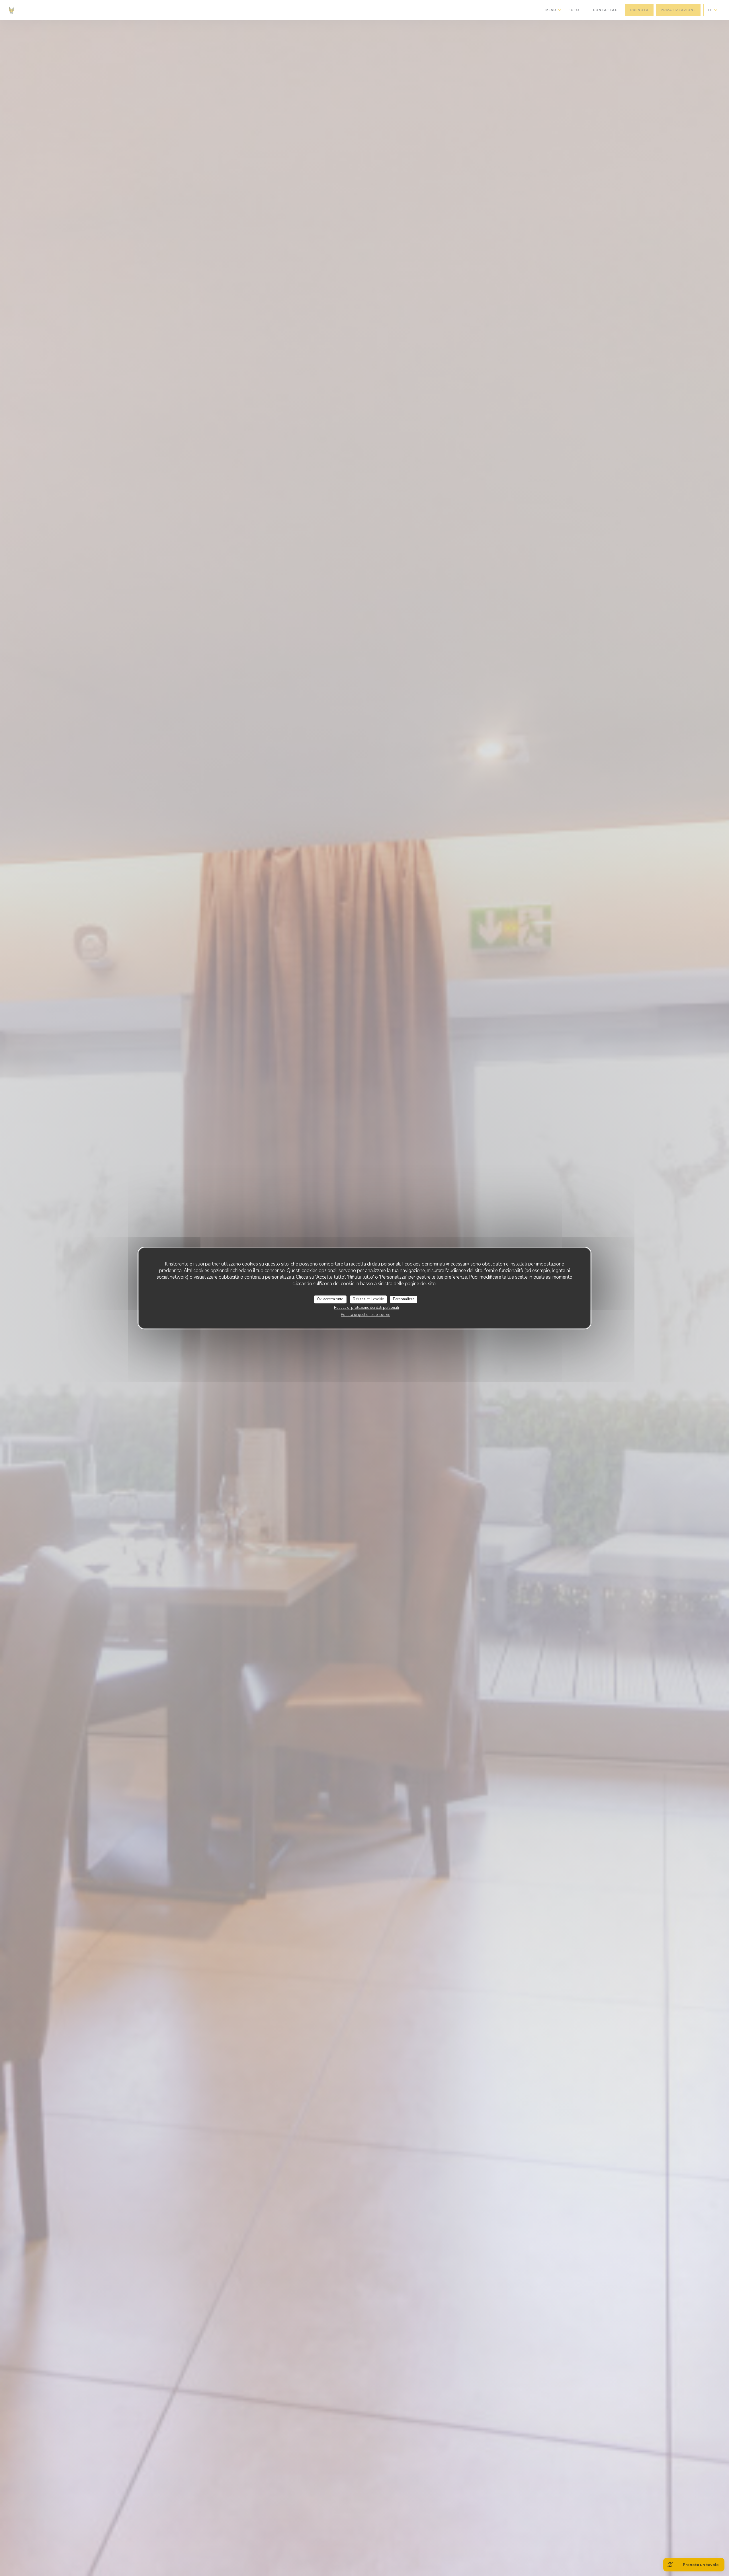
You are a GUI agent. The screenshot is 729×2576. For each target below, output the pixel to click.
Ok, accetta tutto (330, 1299)
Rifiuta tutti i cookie (368, 1299)
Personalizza (404, 1299)
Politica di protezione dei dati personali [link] (366, 1308)
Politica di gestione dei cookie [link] (365, 1315)
